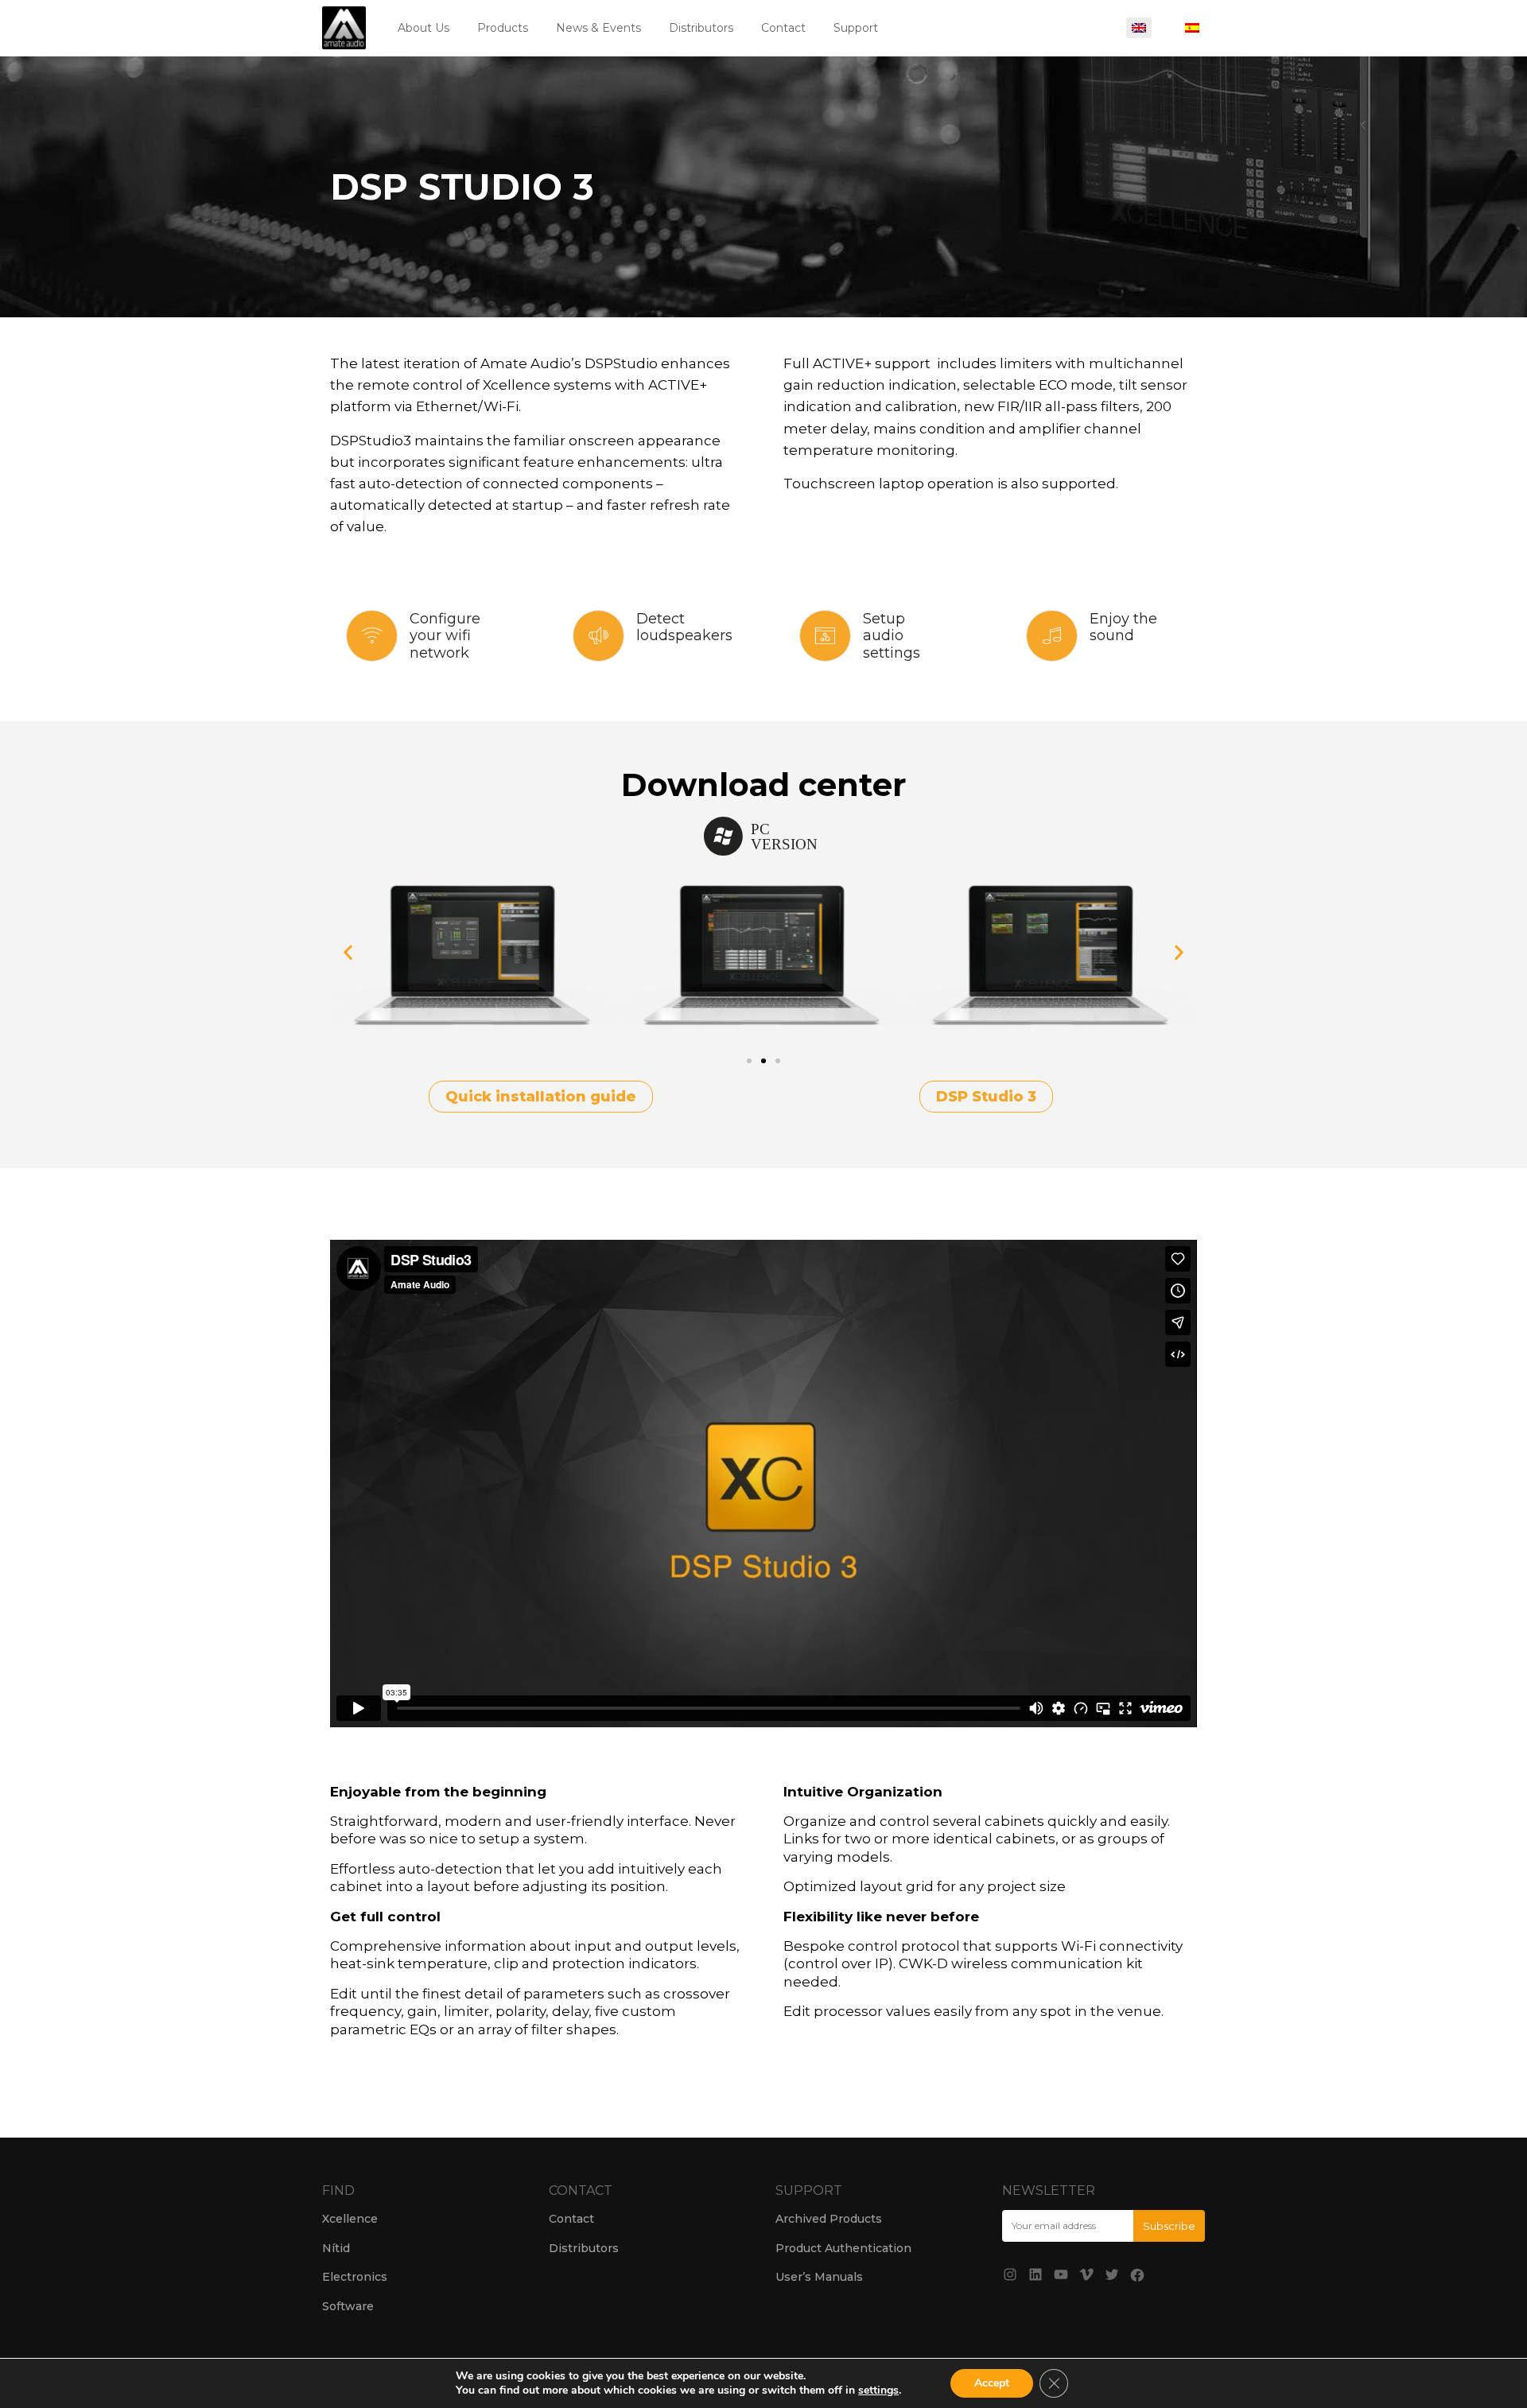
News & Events (598, 28)
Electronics (355, 2277)
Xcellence (350, 2219)
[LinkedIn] (1035, 2274)
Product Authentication (843, 2248)
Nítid (336, 2248)
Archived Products (829, 2219)
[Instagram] (1010, 2274)
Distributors (701, 28)
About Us (424, 28)
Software (348, 2306)
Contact (783, 28)
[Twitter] (1112, 2274)
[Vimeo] (1086, 2274)
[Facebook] (1137, 2275)
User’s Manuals (819, 2277)
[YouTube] (1061, 2274)
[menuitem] (1139, 28)
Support (856, 28)
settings (878, 2391)
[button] (348, 952)
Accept (992, 2383)
